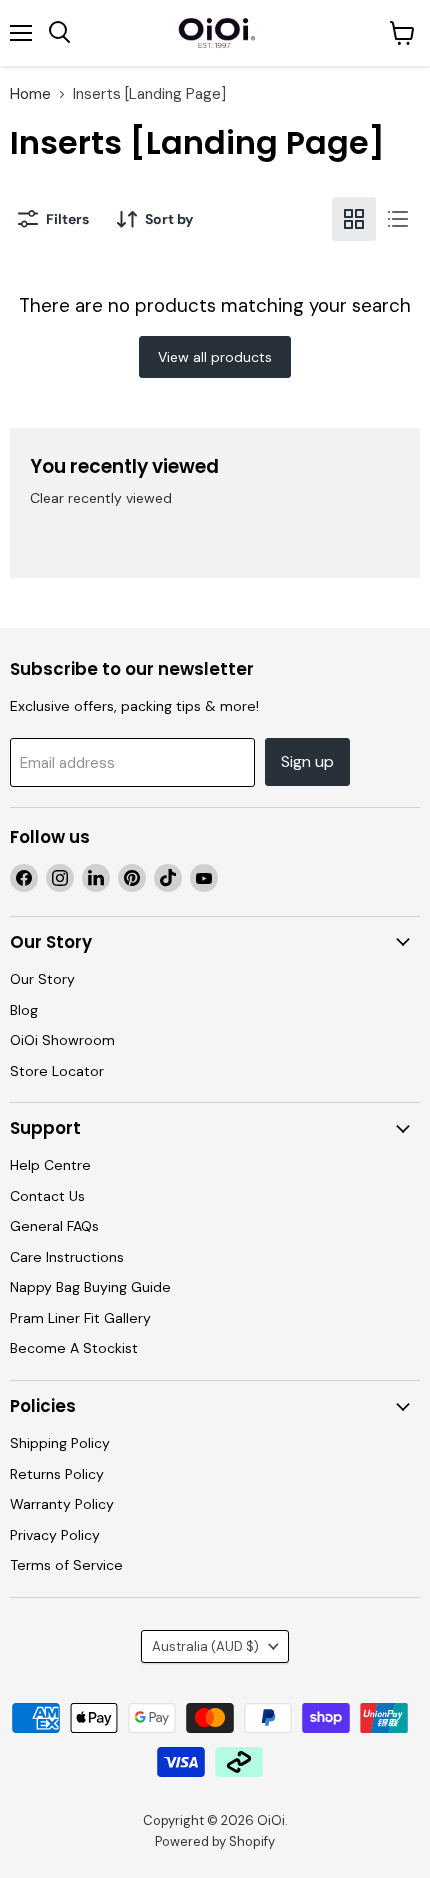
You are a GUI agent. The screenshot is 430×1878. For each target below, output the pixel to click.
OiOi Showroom (62, 1040)
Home (30, 94)
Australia (205, 1646)
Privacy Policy (55, 1535)
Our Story (42, 979)
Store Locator (57, 1071)
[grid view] (354, 219)
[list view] (398, 219)
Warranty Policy (62, 1504)
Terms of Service (66, 1565)
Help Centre (50, 1165)
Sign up (307, 761)
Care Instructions (67, 1257)
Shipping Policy (60, 1443)
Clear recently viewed (101, 498)
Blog (24, 1010)
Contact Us (47, 1196)
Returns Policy (57, 1474)
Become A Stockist (74, 1348)
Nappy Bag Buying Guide (90, 1287)
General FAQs (54, 1226)
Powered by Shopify (215, 1841)
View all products (215, 357)
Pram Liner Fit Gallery (80, 1318)
